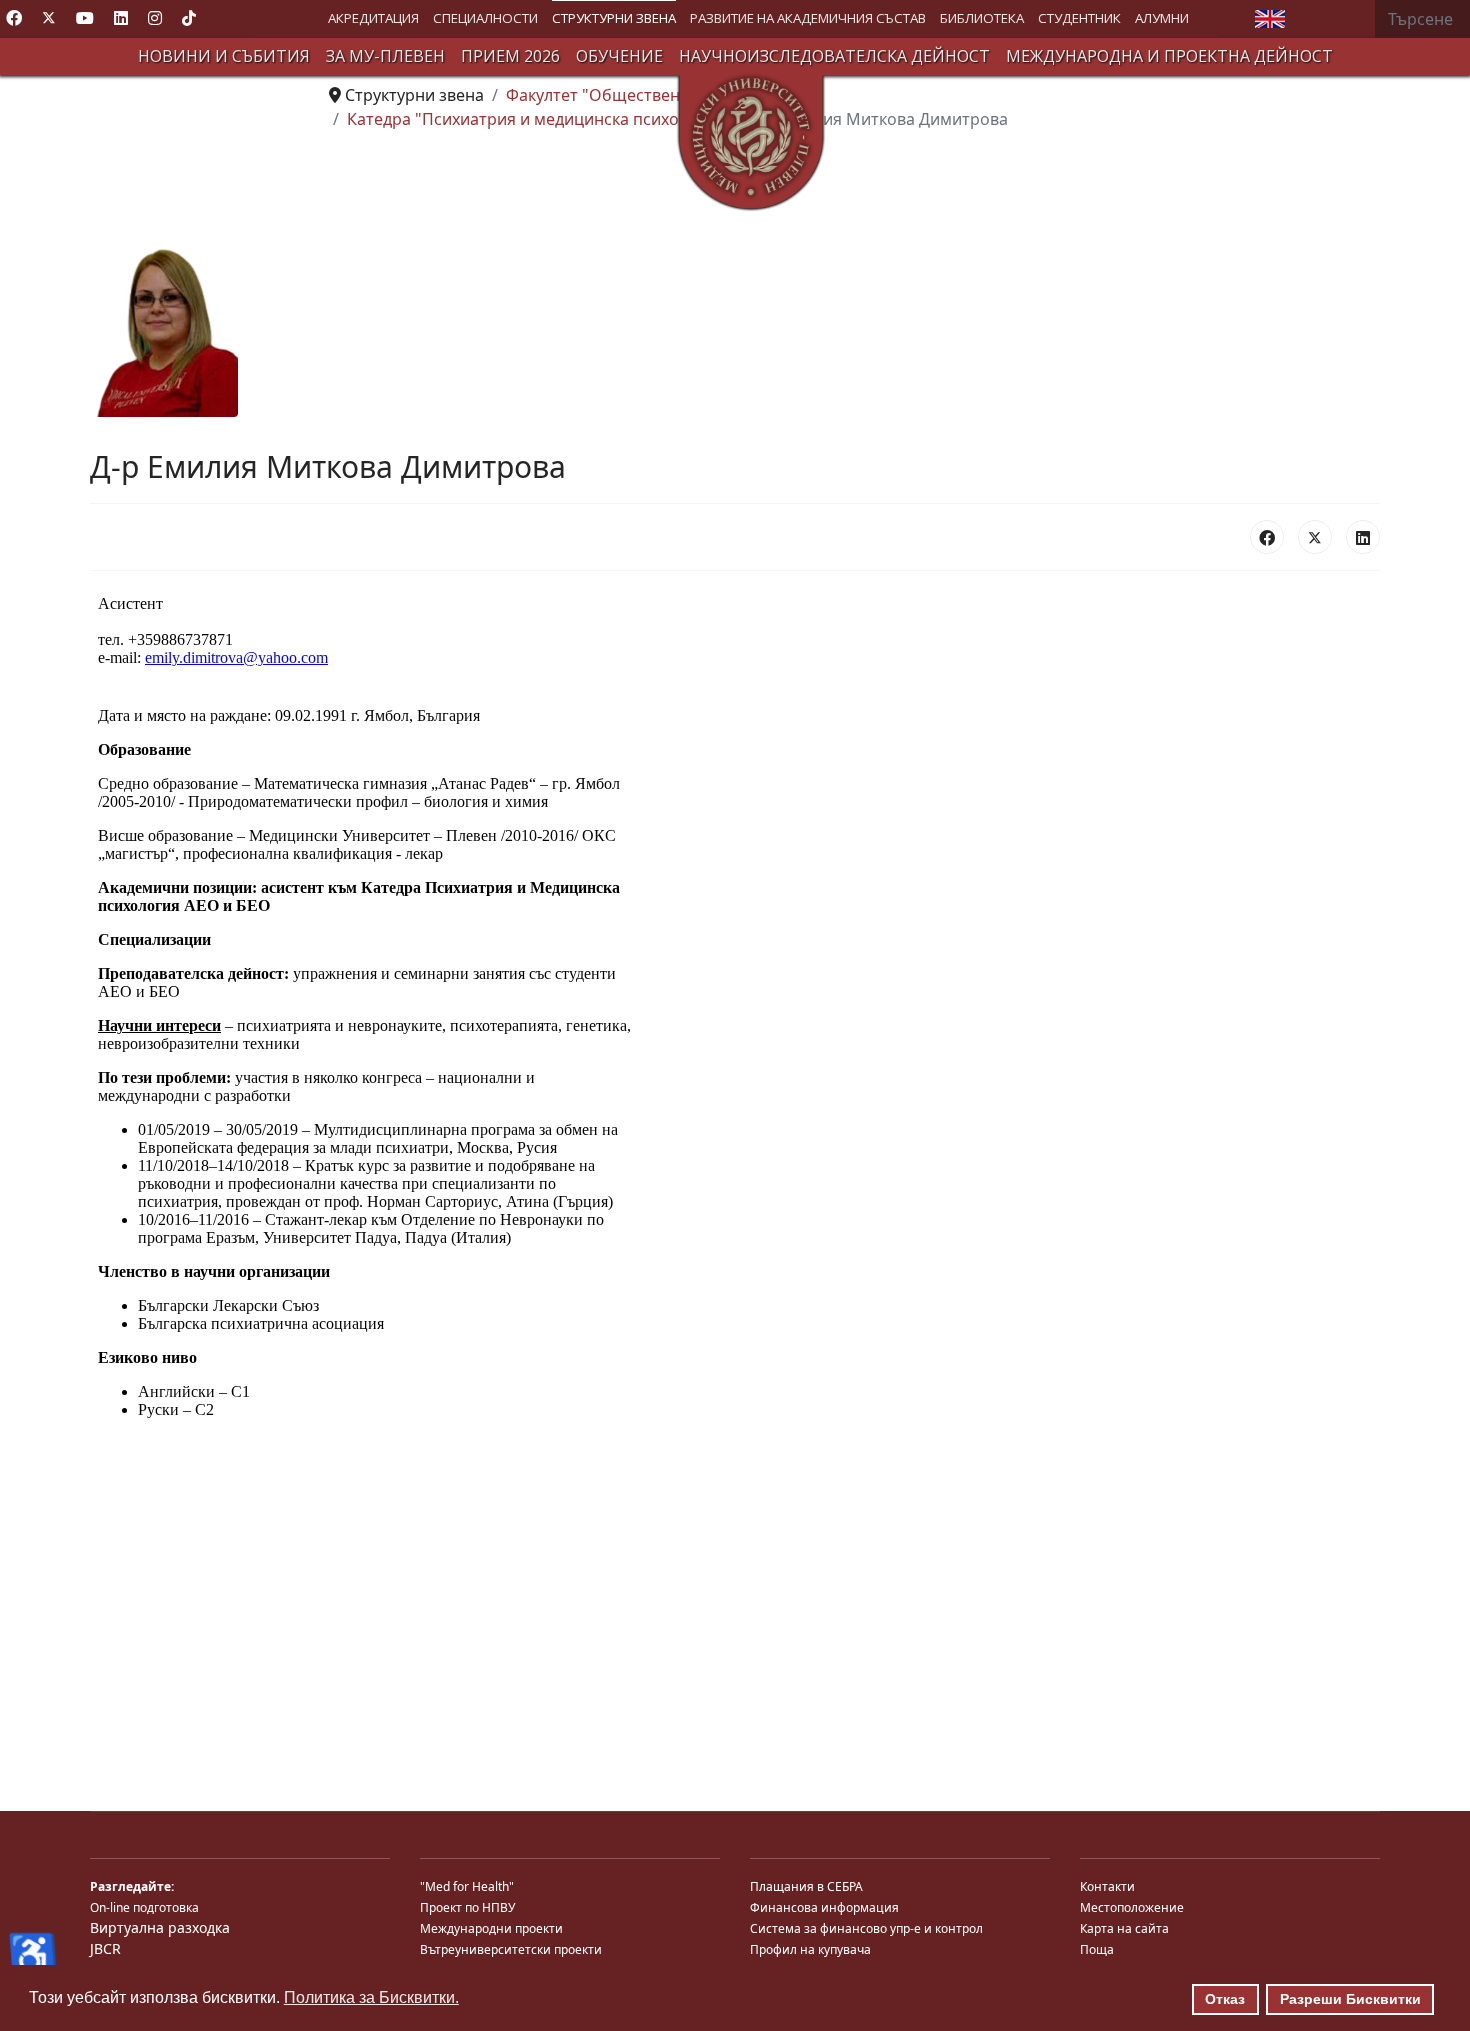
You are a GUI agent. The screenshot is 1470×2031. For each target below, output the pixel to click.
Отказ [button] (1225, 1999)
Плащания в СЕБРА (806, 1886)
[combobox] (1422, 19)
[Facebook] (14, 18)
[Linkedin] (121, 18)
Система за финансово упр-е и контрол (866, 1928)
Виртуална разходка (160, 1927)
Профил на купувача (810, 1949)
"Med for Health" (467, 1886)
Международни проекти (491, 1928)
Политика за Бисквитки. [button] (371, 1997)
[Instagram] (155, 18)
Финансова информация (824, 1907)
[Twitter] (49, 18)
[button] (373, 18)
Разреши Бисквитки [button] (1350, 1999)
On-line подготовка (144, 1907)
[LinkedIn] (1363, 537)
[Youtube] (85, 18)
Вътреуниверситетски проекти (511, 1949)
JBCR (105, 1948)
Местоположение (1132, 1907)
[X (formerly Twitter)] (1315, 537)
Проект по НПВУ (467, 1907)
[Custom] (189, 18)
